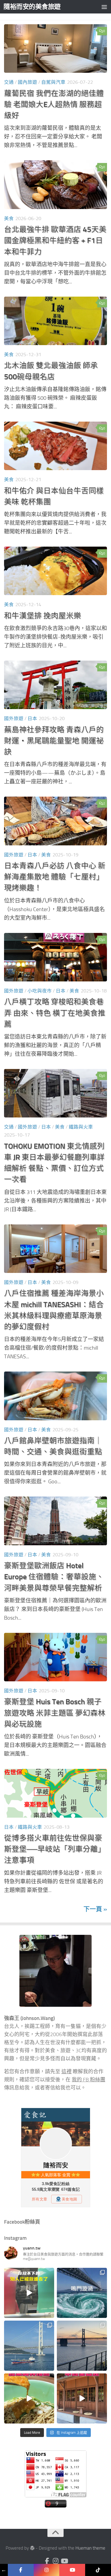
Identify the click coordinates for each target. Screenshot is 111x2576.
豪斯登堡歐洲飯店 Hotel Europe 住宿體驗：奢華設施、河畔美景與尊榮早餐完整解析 (54, 1577)
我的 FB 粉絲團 (89, 2080)
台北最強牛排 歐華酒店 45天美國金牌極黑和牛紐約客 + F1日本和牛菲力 (55, 241)
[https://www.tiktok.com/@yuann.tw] (98, 2570)
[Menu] (104, 7)
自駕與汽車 (53, 82)
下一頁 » (95, 1909)
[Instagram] (55, 2561)
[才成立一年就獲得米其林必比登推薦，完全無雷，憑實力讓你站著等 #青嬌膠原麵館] (29, 2398)
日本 (32, 718)
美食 (9, 218)
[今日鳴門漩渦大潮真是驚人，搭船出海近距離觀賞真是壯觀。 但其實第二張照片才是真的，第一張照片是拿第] (82, 2293)
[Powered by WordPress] (32, 2548)
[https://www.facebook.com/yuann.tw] (21, 2570)
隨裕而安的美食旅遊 (32, 7)
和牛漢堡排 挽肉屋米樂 (43, 616)
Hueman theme (90, 2548)
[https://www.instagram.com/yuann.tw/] (47, 2570)
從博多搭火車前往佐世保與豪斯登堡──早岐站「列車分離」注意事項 (55, 1849)
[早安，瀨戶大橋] (82, 2346)
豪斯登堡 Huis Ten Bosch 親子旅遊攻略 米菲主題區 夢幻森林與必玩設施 (55, 1713)
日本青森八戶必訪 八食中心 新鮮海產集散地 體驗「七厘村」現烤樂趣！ (55, 877)
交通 (9, 82)
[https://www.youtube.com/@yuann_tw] (72, 2570)
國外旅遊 (14, 718)
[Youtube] (64, 2561)
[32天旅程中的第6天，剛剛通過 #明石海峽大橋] (29, 2346)
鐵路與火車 (81, 1127)
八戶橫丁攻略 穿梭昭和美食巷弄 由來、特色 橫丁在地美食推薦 (55, 1013)
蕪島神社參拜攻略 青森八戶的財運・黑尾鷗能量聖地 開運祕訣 (54, 741)
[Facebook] (47, 2561)
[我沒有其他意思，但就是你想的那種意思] (29, 2293)
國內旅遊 (27, 82)
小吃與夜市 (40, 991)
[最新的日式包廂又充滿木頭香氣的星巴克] (82, 2398)
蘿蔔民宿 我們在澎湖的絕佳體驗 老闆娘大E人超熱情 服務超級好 (54, 105)
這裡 (67, 2072)
